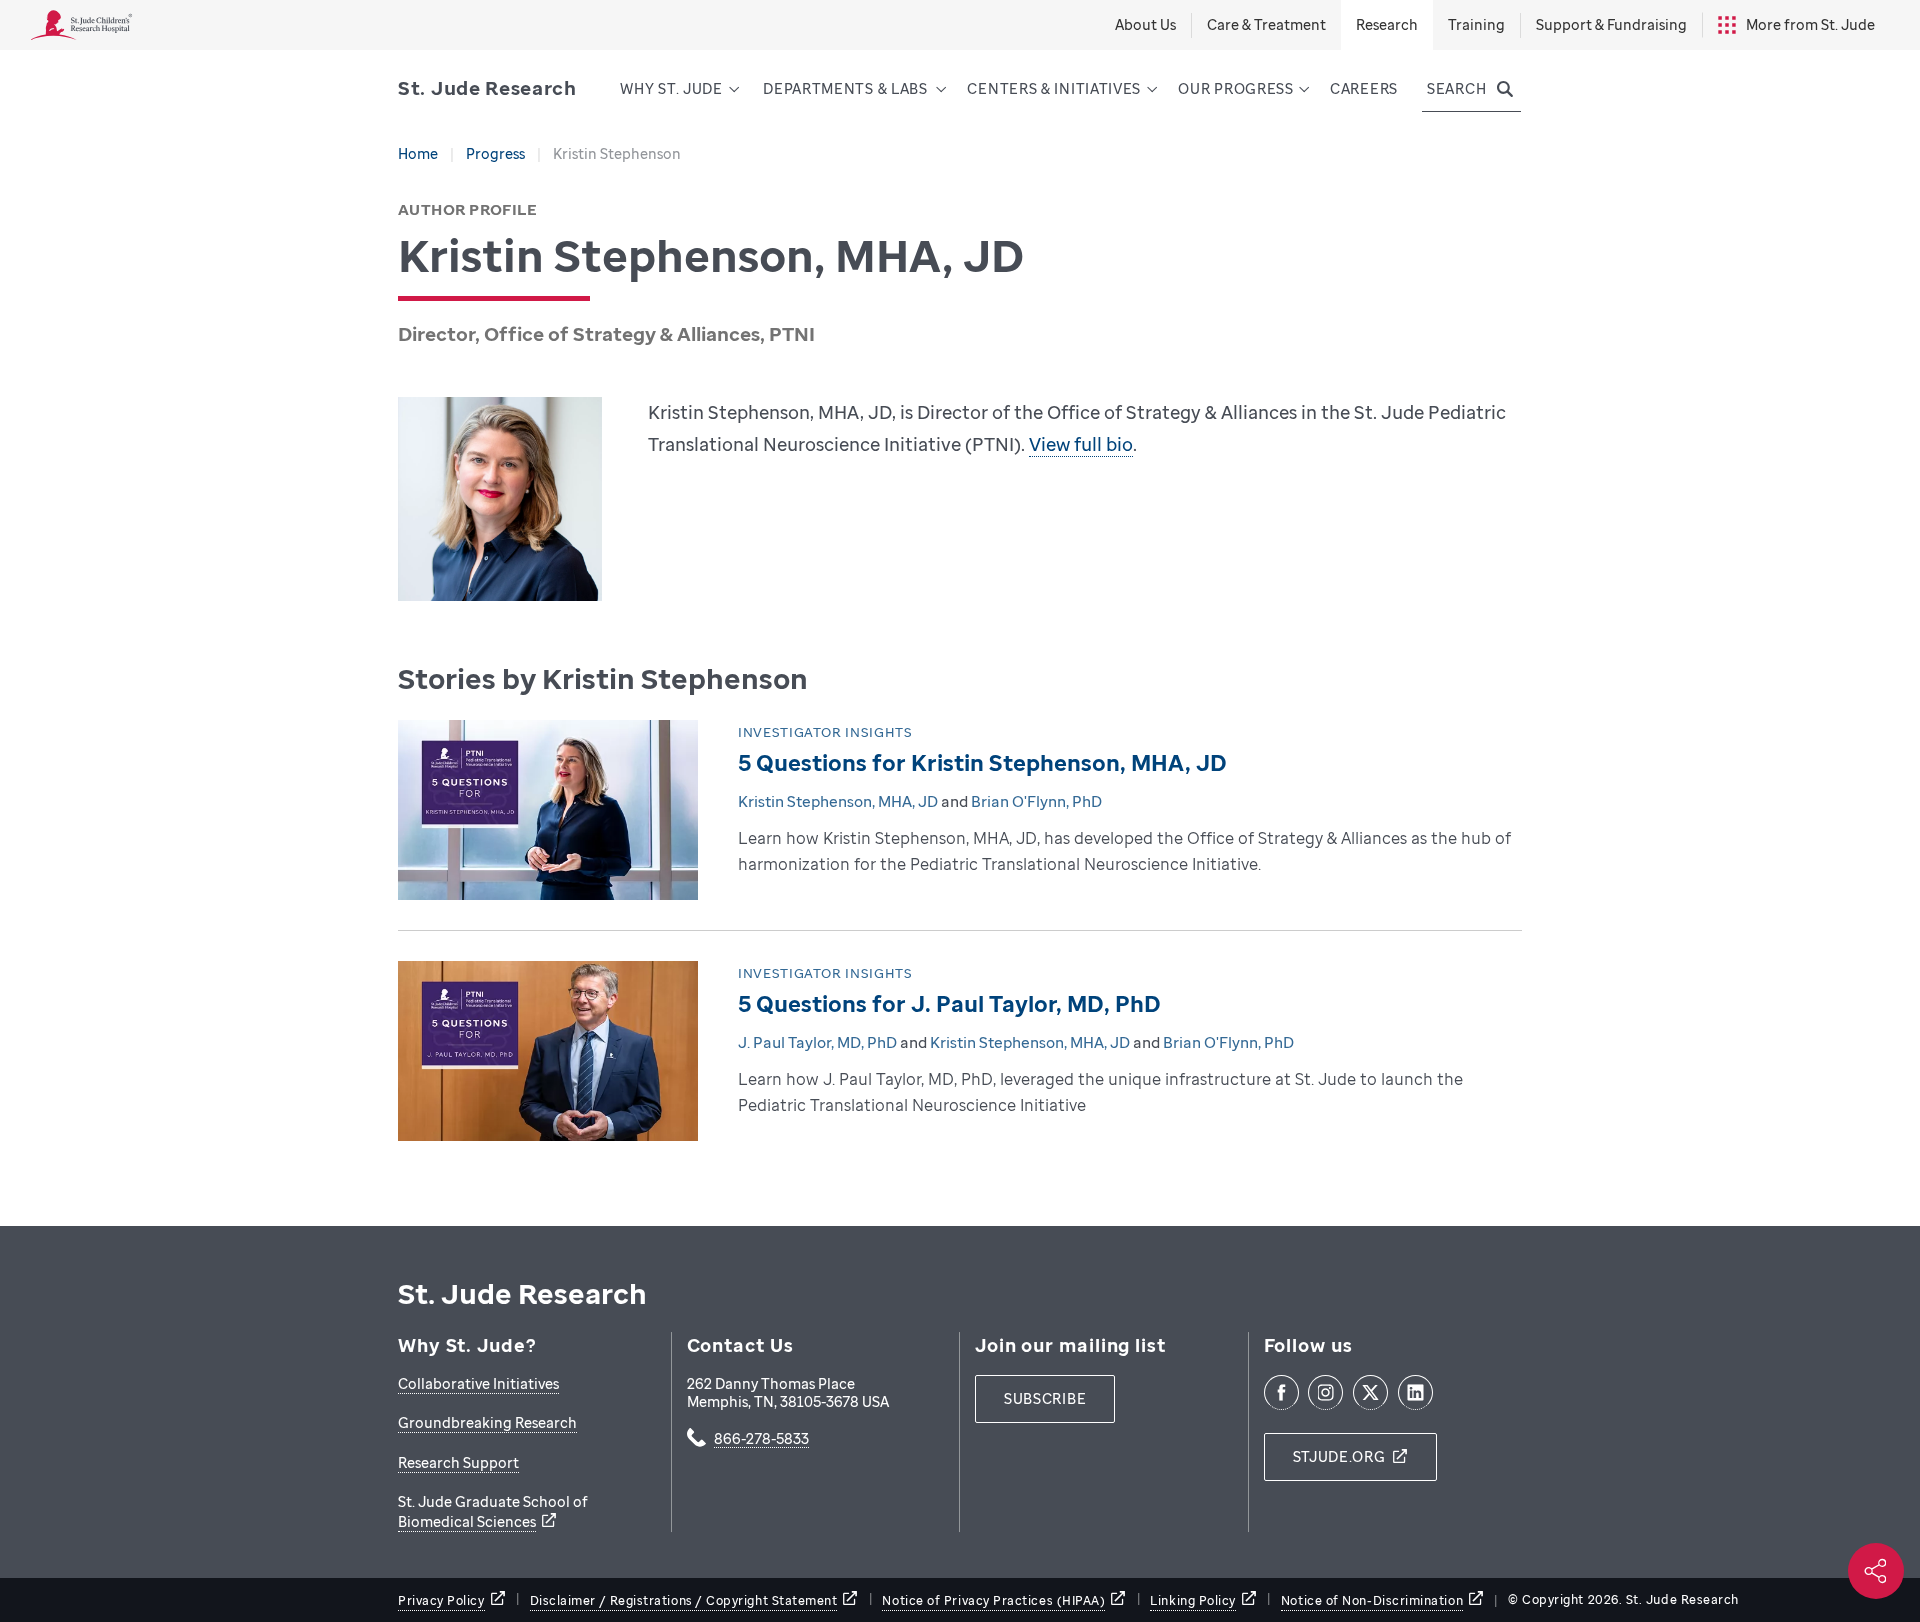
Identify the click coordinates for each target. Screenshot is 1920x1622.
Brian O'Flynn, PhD (1036, 801)
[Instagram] (1325, 1392)
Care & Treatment (1266, 24)
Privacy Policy (441, 1600)
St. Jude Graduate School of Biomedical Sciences (493, 1511)
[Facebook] (1281, 1392)
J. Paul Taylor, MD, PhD (817, 1042)
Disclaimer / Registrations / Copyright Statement (684, 1600)
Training (1476, 24)
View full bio (1081, 444)
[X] (1370, 1392)
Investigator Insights (825, 732)
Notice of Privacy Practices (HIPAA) (993, 1600)
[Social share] (1876, 1571)
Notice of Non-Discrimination (1372, 1600)
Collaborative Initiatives (478, 1383)
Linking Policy (1193, 1600)
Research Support (458, 1462)
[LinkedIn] (1415, 1392)
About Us (1145, 24)
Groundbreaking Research (487, 1422)
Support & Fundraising (1611, 24)
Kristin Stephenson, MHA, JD (838, 801)
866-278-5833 (761, 1440)
